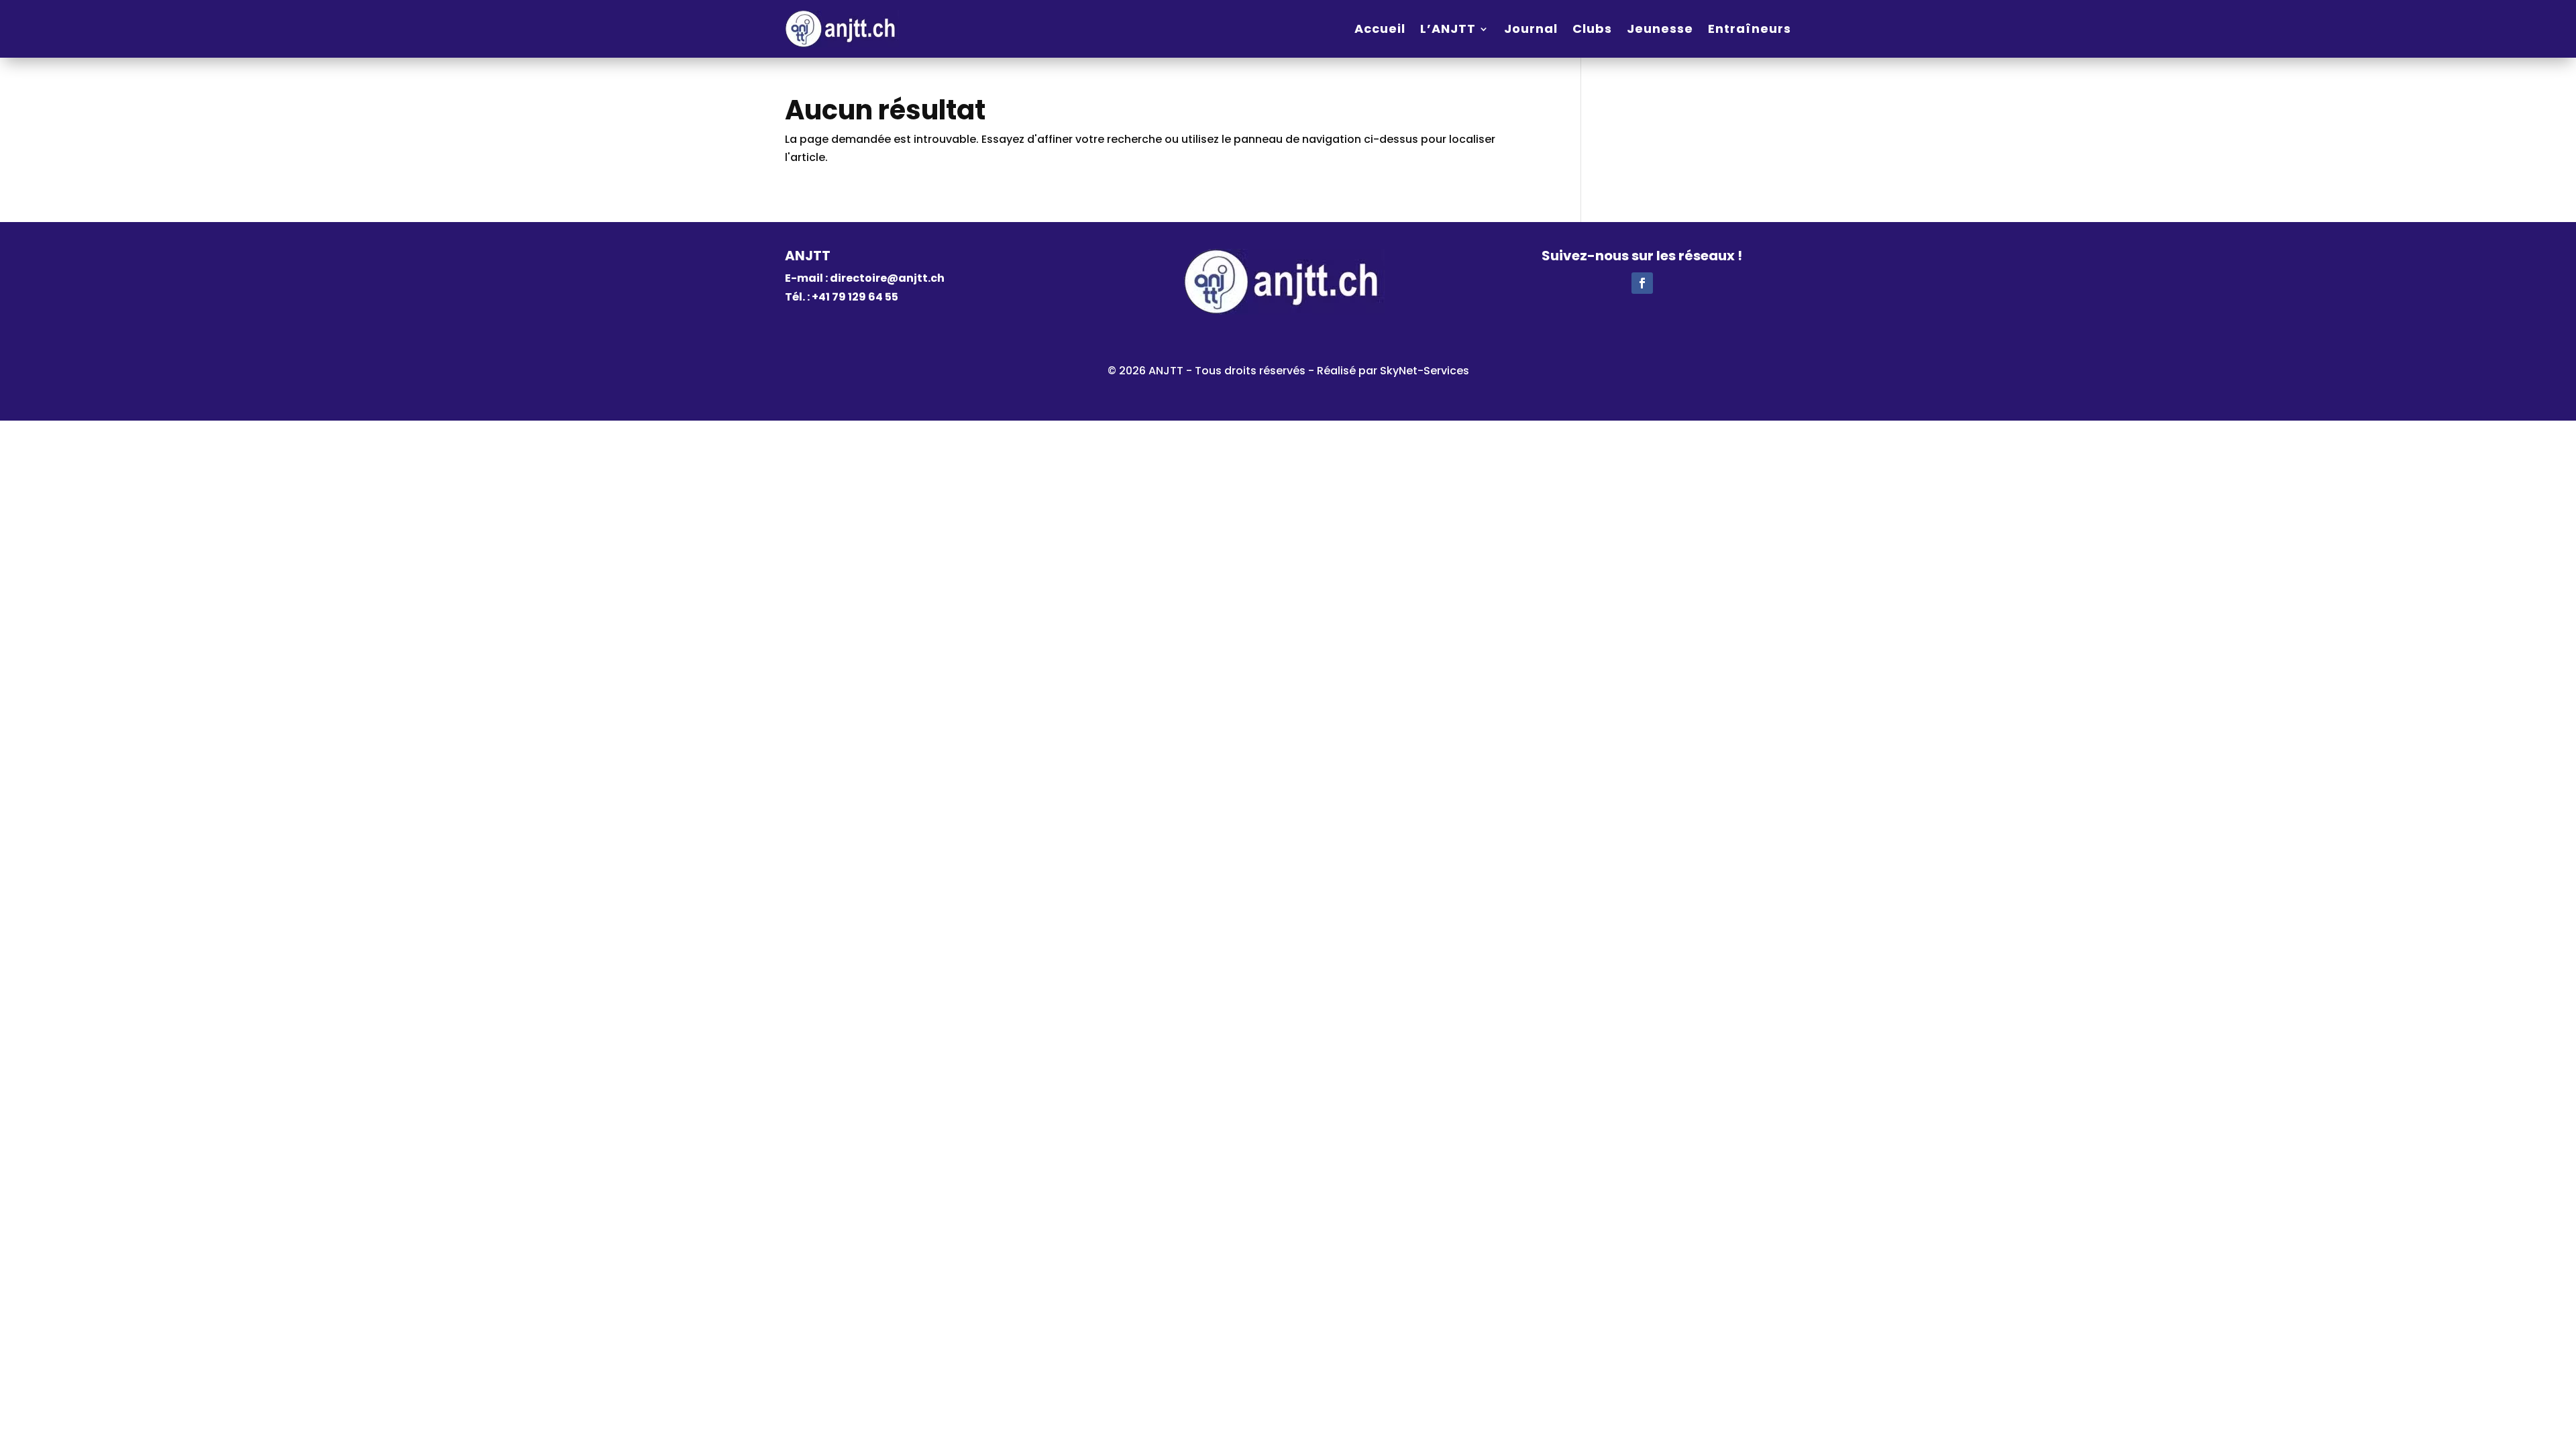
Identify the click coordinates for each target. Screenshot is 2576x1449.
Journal (1531, 29)
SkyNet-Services (1425, 371)
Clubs (1592, 29)
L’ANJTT (1448, 29)
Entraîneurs (1750, 29)
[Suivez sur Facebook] (1642, 283)
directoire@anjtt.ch (887, 278)
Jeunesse (1660, 29)
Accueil (1380, 29)
